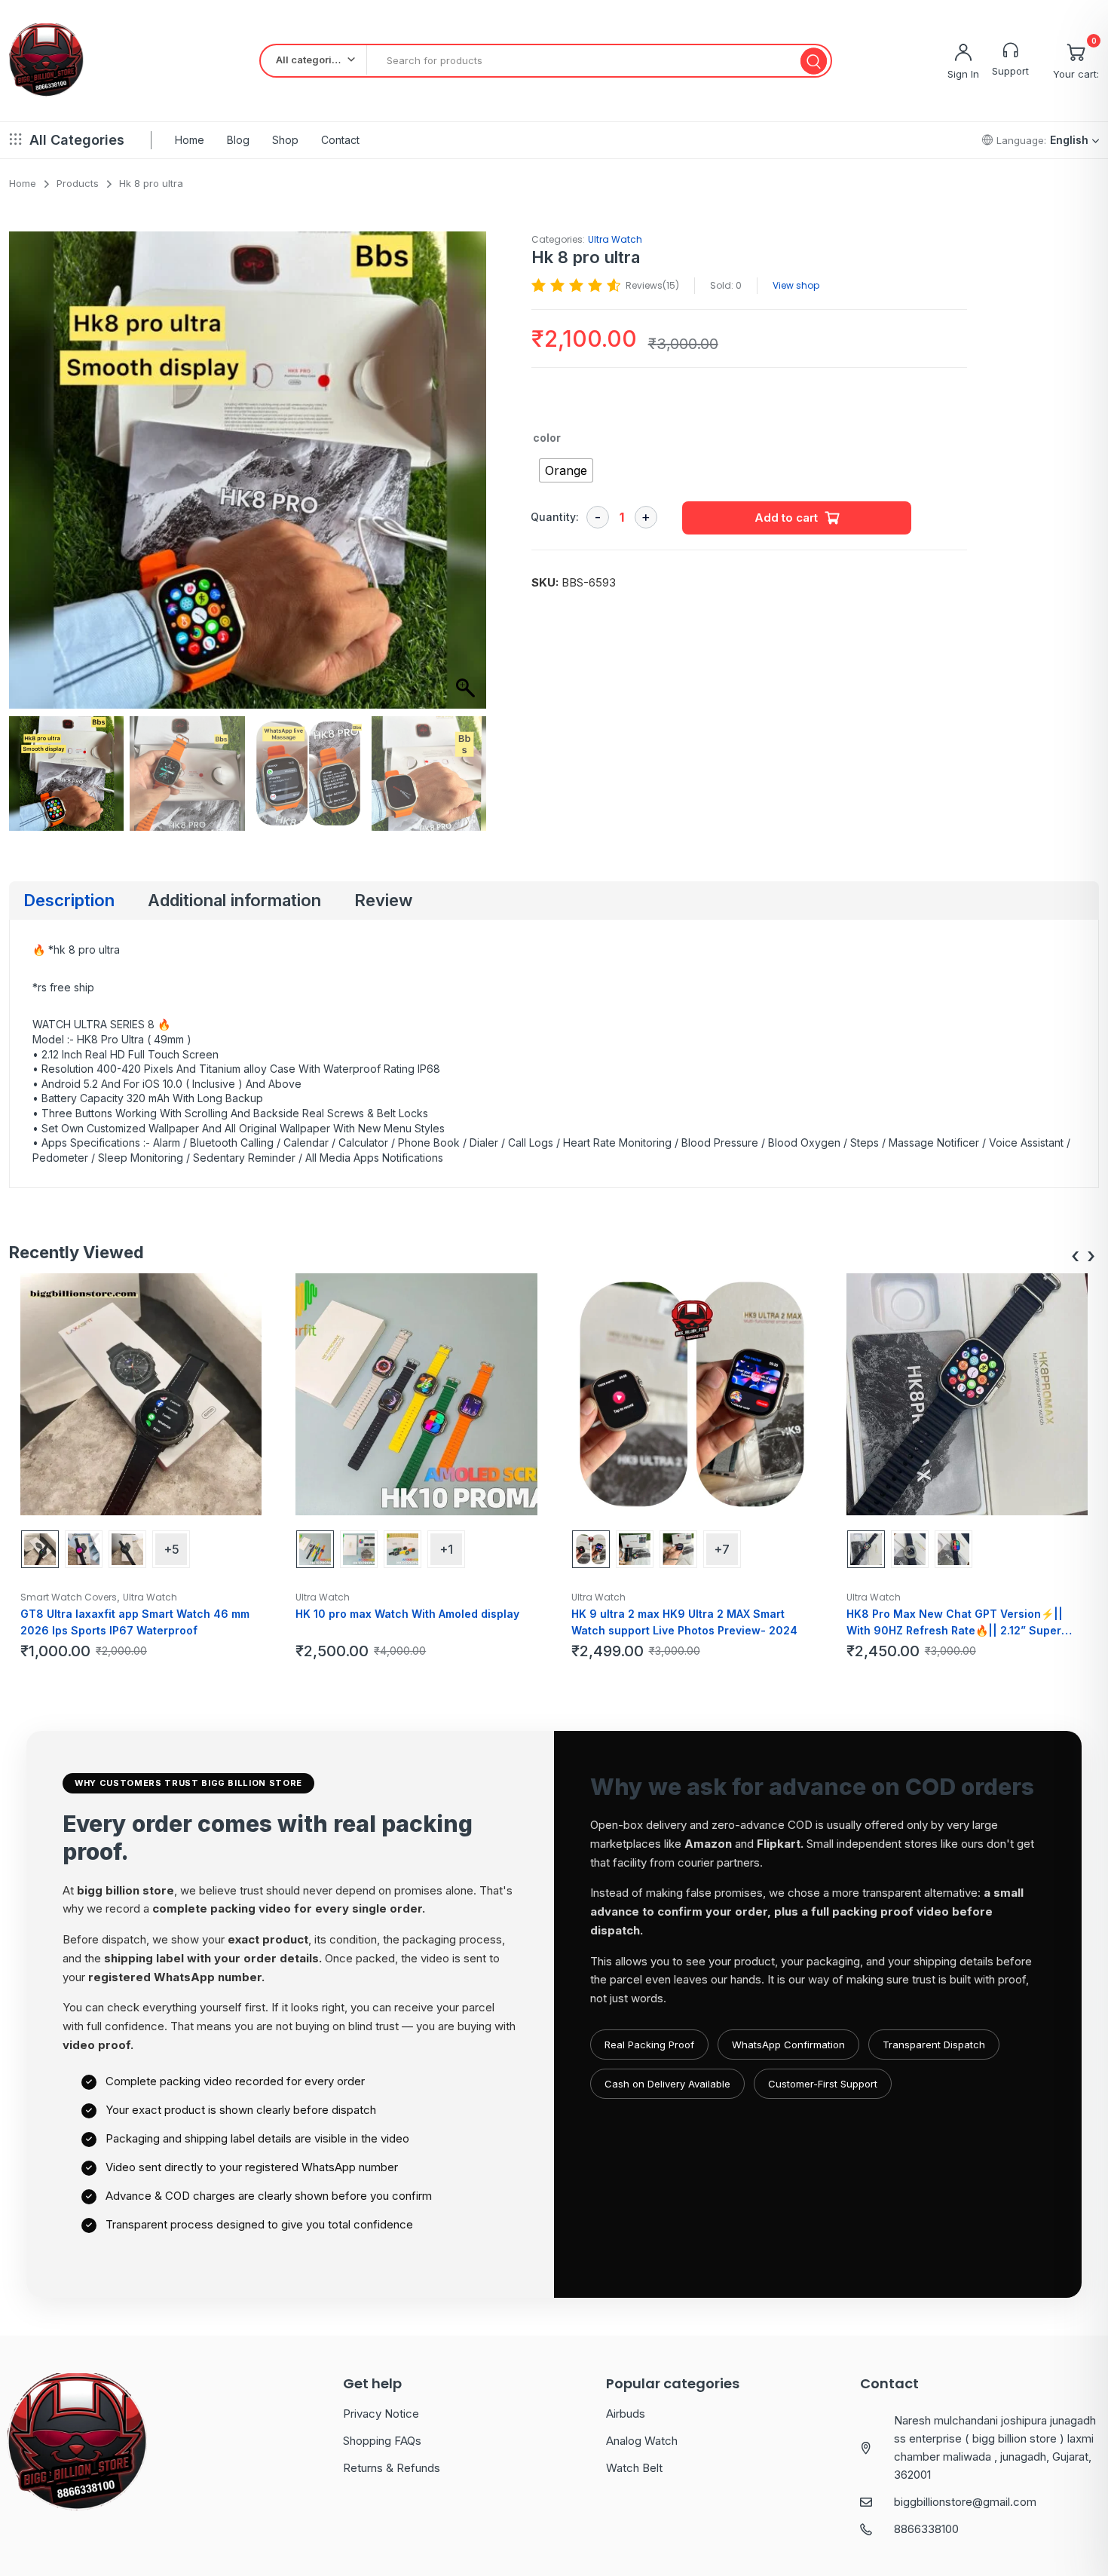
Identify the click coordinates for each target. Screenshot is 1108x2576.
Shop (285, 140)
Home (190, 140)
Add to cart (786, 518)
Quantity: (555, 517)
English (1069, 140)
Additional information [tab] (234, 900)
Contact (340, 140)
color (547, 438)
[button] (467, 477)
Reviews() (652, 285)
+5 (171, 1549)
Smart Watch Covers (69, 1597)
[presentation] (1075, 1256)
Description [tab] (69, 900)
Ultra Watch (615, 239)
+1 (446, 1549)
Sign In (963, 74)
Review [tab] (383, 900)
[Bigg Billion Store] (46, 61)
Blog (238, 140)
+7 (722, 1549)
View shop (796, 285)
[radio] (566, 470)
